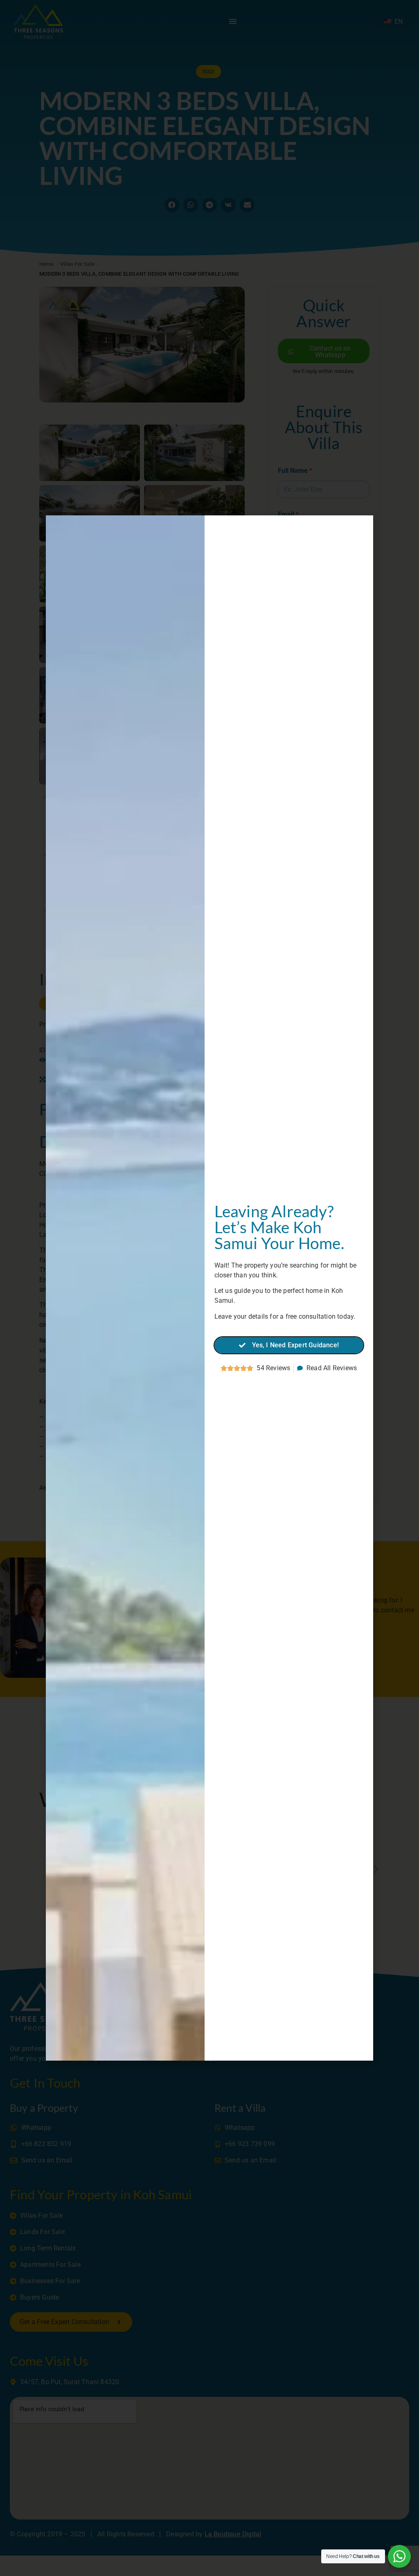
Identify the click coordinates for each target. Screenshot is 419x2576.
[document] (209, 1288)
